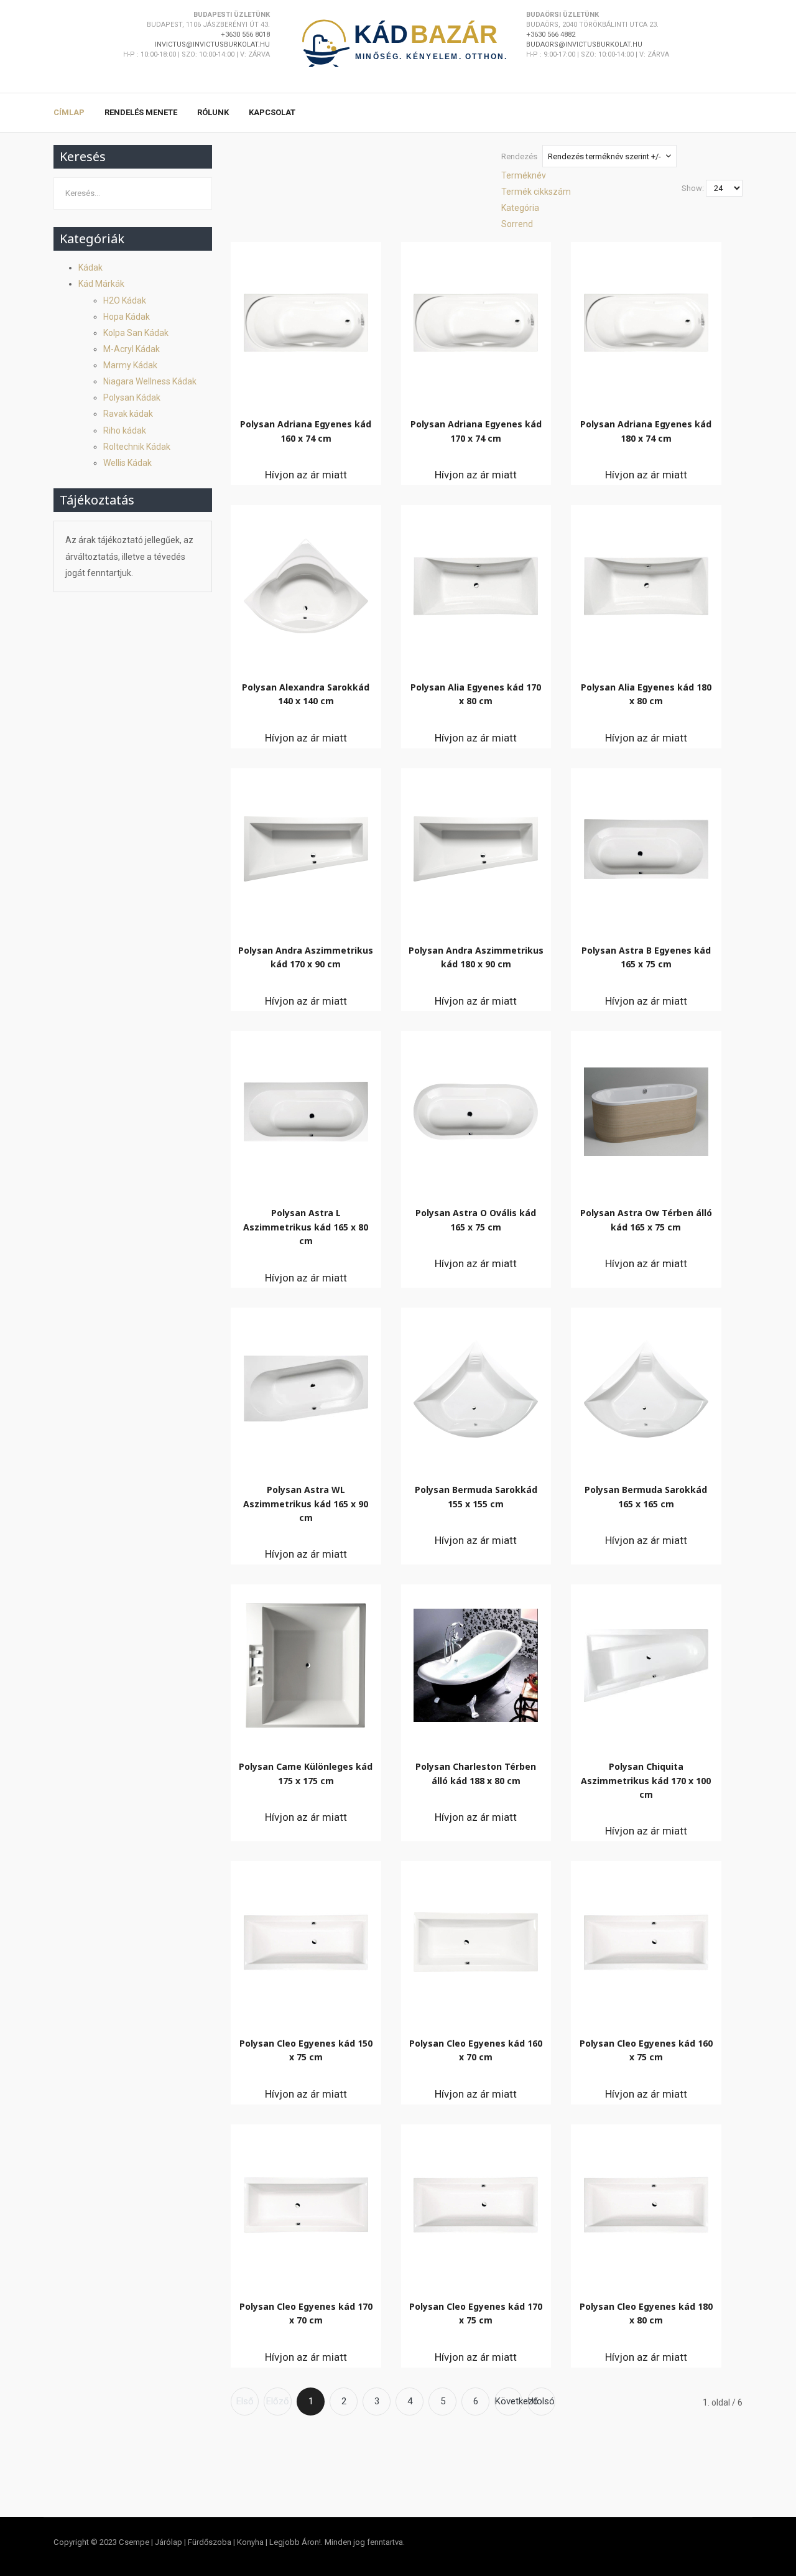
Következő (509, 2401)
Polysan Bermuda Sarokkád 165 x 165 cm (646, 1496)
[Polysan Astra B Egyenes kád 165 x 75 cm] (646, 846)
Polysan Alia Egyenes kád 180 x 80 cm (646, 694)
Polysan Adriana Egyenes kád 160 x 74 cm (306, 431)
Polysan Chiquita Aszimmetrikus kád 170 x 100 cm (646, 1780)
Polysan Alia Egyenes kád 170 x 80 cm (476, 694)
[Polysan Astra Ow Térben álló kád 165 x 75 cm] (646, 1109)
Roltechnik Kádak (137, 447)
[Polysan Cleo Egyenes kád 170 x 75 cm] (476, 2202)
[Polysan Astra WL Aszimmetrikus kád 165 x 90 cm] (306, 1385)
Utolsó (541, 2401)
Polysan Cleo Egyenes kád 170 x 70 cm (306, 2313)
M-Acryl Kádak (132, 349)
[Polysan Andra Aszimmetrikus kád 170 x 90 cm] (306, 846)
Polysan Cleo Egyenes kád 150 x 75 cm (306, 2050)
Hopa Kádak (127, 317)
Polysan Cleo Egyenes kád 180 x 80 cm (646, 2313)
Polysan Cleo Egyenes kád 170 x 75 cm (476, 2313)
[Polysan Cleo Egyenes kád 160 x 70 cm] (476, 1939)
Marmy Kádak (130, 365)
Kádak (90, 267)
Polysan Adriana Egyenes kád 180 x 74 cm (646, 431)
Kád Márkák (101, 284)
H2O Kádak (125, 300)
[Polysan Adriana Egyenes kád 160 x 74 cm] (306, 320)
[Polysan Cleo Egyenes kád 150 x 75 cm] (306, 1939)
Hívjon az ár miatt (306, 475)
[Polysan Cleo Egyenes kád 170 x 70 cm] (306, 2202)
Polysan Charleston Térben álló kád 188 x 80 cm (476, 1773)
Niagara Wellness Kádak (150, 381)
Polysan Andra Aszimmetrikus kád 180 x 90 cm (476, 957)
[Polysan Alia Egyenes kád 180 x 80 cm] (646, 583)
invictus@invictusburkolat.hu (212, 44)
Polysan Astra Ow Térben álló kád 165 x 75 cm (646, 1220)
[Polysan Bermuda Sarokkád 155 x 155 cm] (476, 1386)
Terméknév (524, 175)
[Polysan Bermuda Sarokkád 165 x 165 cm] (646, 1386)
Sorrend (517, 224)
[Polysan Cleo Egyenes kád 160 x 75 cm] (646, 1939)
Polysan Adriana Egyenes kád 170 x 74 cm (476, 431)
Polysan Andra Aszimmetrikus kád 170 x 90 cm (306, 957)
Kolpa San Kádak (136, 333)
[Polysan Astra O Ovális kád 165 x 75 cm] (476, 1109)
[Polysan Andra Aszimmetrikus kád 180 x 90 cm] (476, 846)
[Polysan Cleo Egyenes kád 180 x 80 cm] (646, 2202)
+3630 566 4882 (551, 35)
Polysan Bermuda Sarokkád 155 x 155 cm (476, 1496)
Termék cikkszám (536, 192)
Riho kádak (125, 430)
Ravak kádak (128, 414)
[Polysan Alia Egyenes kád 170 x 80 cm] (476, 583)
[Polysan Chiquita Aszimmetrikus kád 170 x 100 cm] (646, 1662)
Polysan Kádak (132, 398)
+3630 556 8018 (245, 35)
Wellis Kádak (127, 463)
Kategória (520, 208)
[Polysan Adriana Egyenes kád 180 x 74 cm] (646, 320)
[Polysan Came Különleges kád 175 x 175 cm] (306, 1662)
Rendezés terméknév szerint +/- (604, 156)
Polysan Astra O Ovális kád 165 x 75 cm (476, 1220)
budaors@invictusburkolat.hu (584, 44)
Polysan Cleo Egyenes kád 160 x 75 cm (646, 2050)
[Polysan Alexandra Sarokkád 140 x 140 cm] (306, 583)
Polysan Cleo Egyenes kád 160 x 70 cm (476, 2050)
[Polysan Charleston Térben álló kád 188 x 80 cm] (476, 1662)
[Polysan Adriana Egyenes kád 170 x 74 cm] (476, 320)
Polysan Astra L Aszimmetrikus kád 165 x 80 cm (306, 1227)
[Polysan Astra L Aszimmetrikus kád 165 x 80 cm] (306, 1109)
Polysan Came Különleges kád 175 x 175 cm (306, 1773)
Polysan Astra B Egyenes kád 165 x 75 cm (646, 957)
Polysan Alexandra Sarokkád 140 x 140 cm (306, 694)
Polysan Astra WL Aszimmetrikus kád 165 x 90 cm (306, 1504)
